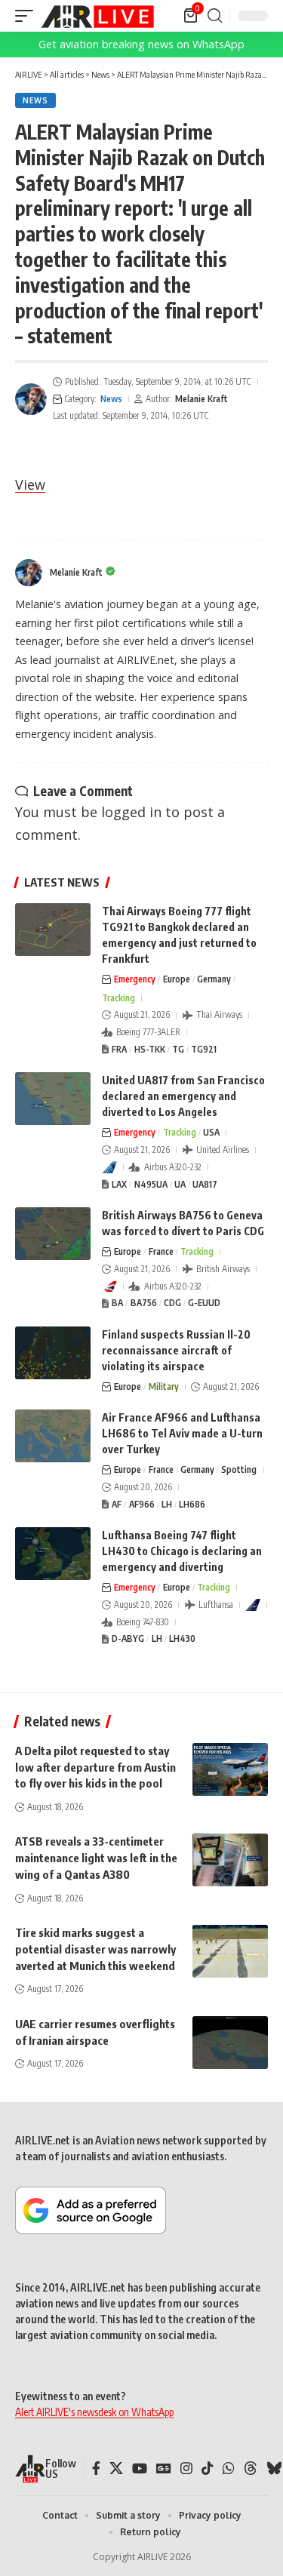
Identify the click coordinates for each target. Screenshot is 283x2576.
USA (211, 1132)
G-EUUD (204, 1303)
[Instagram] (186, 2468)
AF (117, 1504)
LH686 (192, 1504)
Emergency (135, 979)
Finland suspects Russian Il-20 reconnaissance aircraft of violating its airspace (176, 1350)
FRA (119, 1049)
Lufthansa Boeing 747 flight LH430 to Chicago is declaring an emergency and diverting (182, 1551)
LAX (119, 1184)
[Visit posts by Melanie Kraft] (31, 399)
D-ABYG (128, 1638)
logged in (131, 812)
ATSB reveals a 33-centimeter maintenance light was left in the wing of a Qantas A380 (96, 1858)
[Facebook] (96, 2468)
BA (117, 1303)
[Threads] (251, 2468)
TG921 (204, 1049)
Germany (214, 979)
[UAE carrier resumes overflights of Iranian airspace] (230, 2043)
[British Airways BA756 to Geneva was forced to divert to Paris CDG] (53, 1234)
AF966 (142, 1504)
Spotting (239, 1469)
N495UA (151, 1184)
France (161, 1251)
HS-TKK (150, 1049)
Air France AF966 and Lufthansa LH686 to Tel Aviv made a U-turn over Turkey (182, 1433)
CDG (172, 1303)
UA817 (205, 1184)
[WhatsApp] (229, 2468)
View (30, 484)
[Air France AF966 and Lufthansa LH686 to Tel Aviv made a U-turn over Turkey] (53, 1436)
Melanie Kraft (201, 399)
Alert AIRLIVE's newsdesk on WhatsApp (94, 2412)
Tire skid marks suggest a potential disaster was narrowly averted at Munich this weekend (95, 1949)
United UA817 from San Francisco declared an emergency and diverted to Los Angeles (183, 1096)
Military (164, 1386)
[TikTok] (208, 2468)
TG (178, 1049)
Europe (177, 979)
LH (167, 1504)
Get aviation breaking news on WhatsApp (141, 44)
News (35, 100)
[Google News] (164, 2468)
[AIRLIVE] (97, 16)
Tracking (118, 998)
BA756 (144, 1303)
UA (180, 1184)
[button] (28, 16)
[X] (116, 2468)
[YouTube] (140, 2468)
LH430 (182, 1638)
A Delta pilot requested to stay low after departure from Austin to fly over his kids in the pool (95, 1767)
